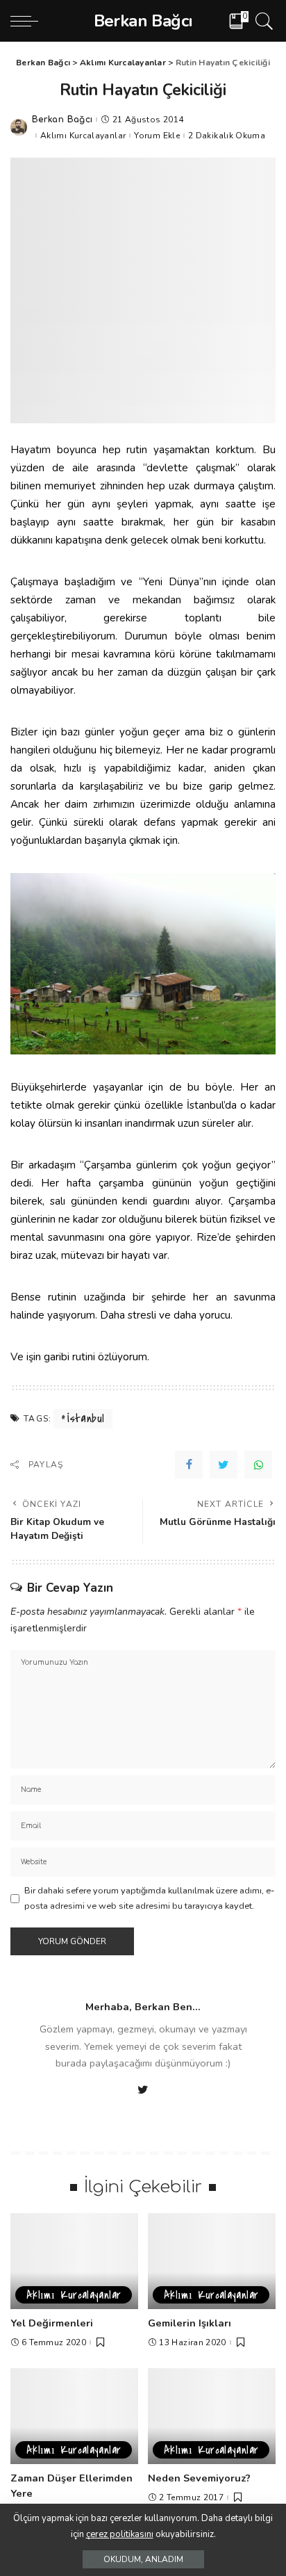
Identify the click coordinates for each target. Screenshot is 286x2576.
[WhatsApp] (258, 1465)
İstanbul (86, 1419)
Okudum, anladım (143, 2559)
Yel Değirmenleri (52, 2323)
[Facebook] (189, 1465)
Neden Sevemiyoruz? (199, 2478)
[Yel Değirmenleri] (74, 2261)
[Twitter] (224, 1465)
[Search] (262, 21)
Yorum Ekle (157, 136)
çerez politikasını (120, 2534)
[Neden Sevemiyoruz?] (212, 2416)
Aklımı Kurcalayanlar (83, 136)
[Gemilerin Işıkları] (212, 2261)
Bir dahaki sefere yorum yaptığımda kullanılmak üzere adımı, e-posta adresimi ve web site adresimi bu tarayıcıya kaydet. (149, 1898)
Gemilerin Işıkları (190, 2323)
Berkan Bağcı (62, 120)
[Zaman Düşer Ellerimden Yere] (74, 2416)
